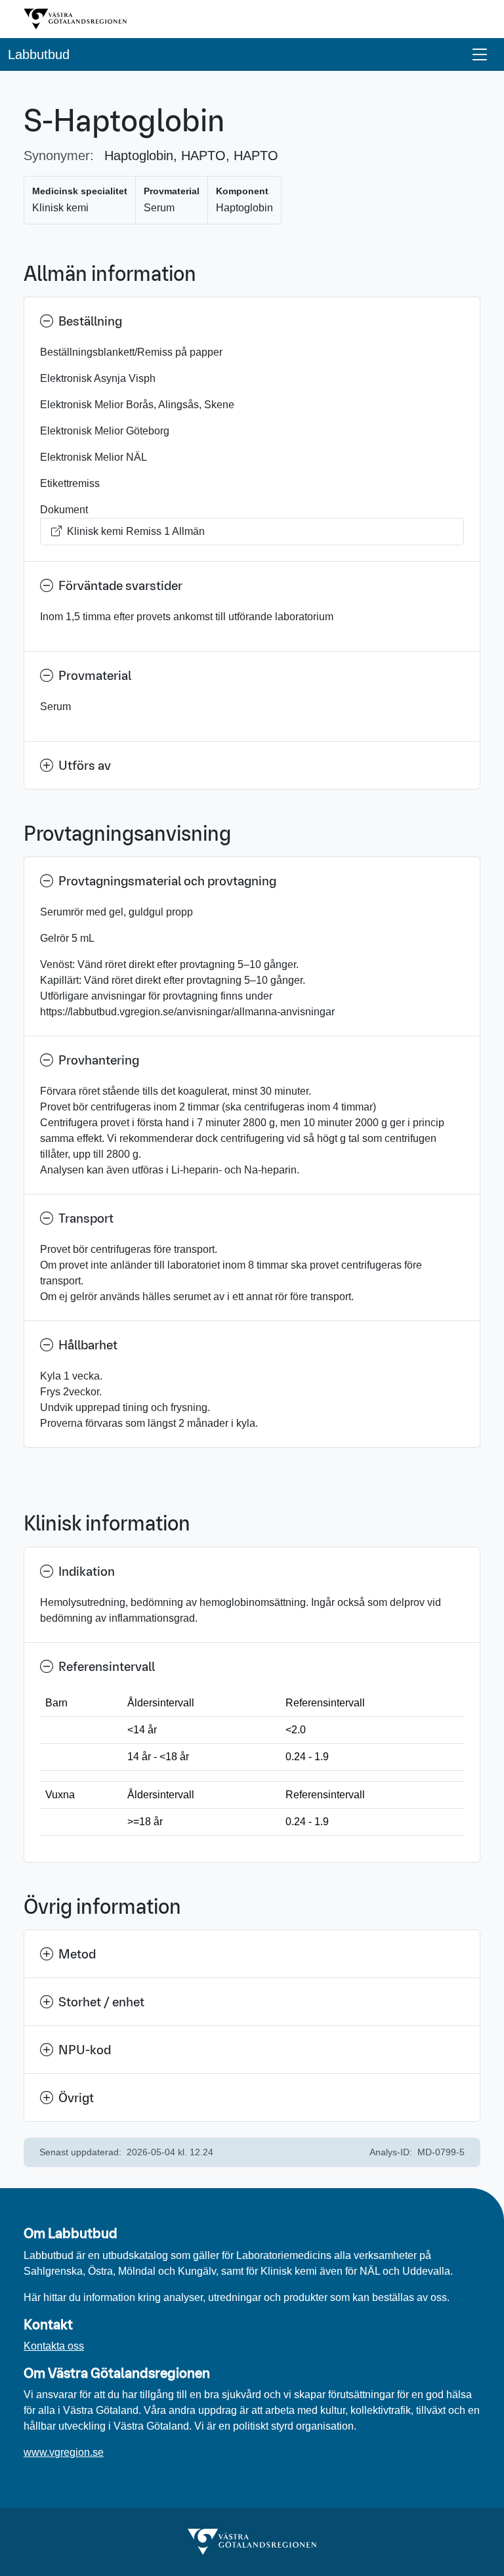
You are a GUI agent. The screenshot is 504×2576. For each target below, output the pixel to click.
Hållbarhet (88, 1345)
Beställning (90, 321)
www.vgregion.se (64, 2452)
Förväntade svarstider (120, 585)
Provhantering (99, 1060)
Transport (86, 1218)
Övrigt (76, 2098)
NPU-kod (85, 2050)
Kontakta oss (54, 2346)
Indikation (87, 1571)
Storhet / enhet (101, 2002)
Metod (77, 1954)
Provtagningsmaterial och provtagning (167, 881)
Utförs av (85, 765)
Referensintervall (107, 1666)
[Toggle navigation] (480, 54)
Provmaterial (95, 675)
